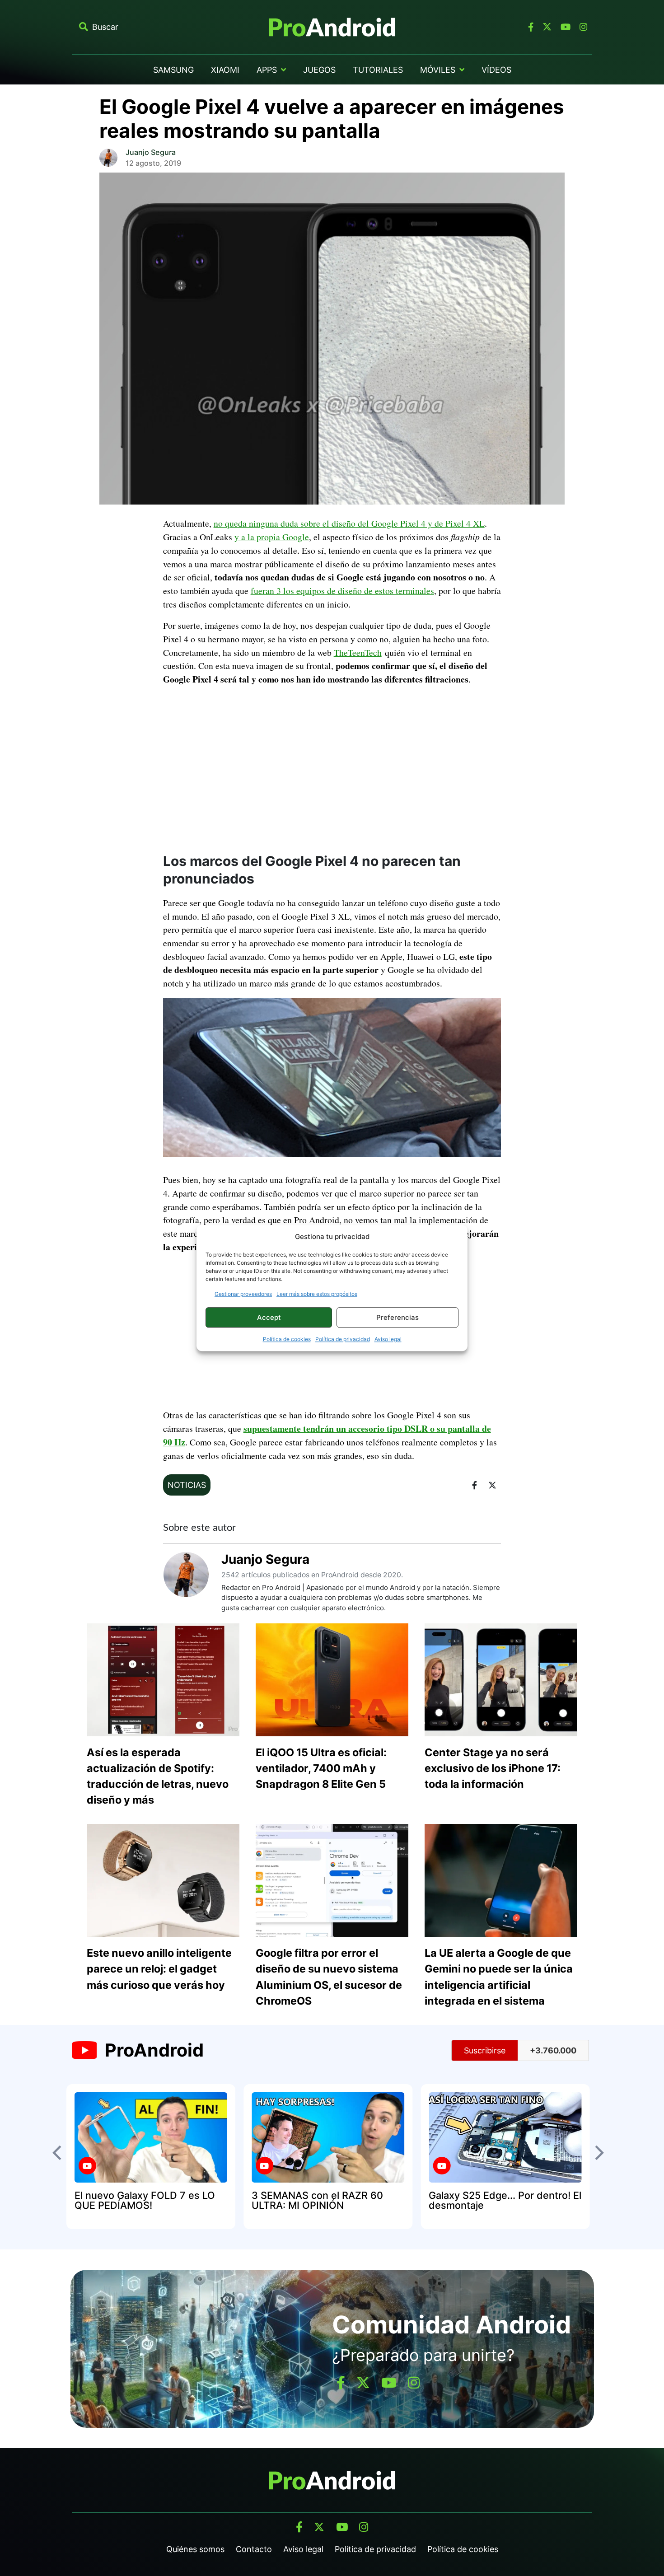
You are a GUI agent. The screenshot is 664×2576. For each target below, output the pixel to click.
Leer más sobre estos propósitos (317, 1294)
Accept (269, 1317)
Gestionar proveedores (243, 1294)
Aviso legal (388, 1339)
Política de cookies (287, 1339)
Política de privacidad (343, 1339)
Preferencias (397, 1317)
